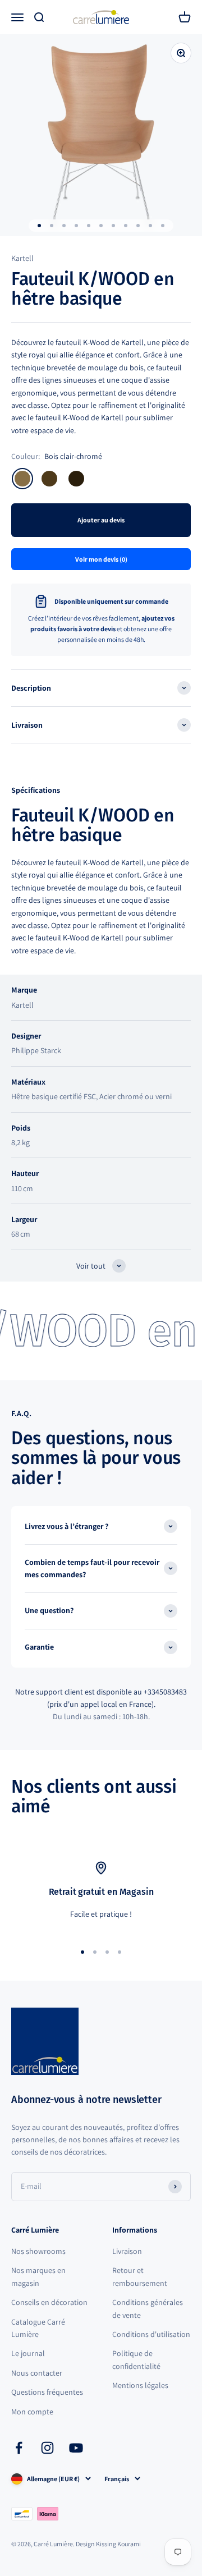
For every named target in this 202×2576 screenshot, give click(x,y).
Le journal (28, 2353)
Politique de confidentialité (136, 2359)
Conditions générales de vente (148, 2308)
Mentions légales (140, 2385)
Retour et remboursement (140, 2276)
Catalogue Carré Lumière (38, 2328)
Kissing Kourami (118, 2544)
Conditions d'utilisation (151, 2334)
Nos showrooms (38, 2251)
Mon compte (32, 2412)
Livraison (127, 2251)
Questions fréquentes (47, 2392)
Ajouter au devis (101, 520)
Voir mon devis (101, 559)
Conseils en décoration (49, 2302)
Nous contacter (37, 2373)
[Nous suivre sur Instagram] (47, 2448)
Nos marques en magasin (38, 2276)
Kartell (22, 258)
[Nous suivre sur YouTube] (76, 2448)
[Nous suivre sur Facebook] (19, 2448)
